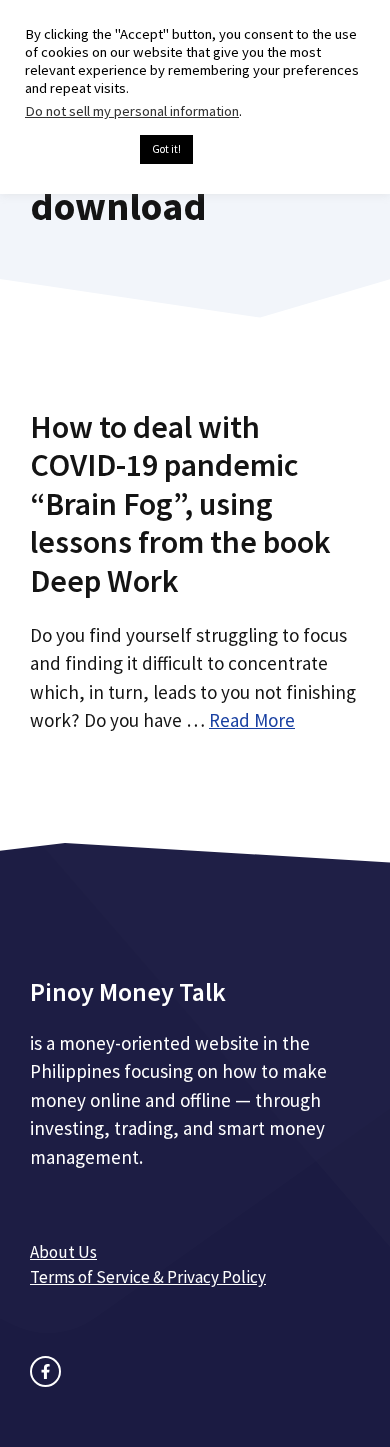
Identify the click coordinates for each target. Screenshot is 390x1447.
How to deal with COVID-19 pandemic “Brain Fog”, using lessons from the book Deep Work (180, 504)
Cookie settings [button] (77, 150)
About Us (63, 1252)
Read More (252, 720)
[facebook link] (45, 1371)
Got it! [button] (166, 149)
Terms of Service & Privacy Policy (148, 1277)
